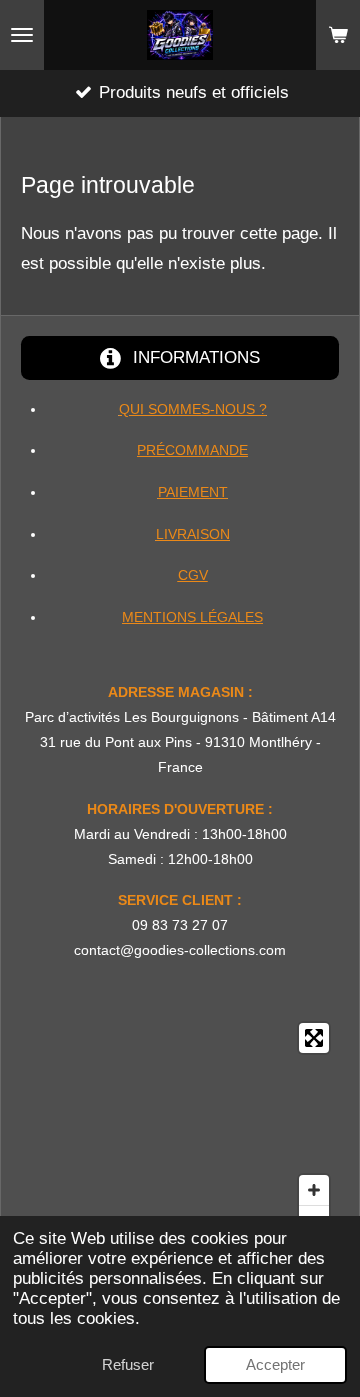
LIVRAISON (193, 534)
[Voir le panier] (338, 35)
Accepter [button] (275, 1364)
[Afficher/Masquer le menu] (22, 35)
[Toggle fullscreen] (314, 1038)
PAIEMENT (193, 492)
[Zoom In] (314, 1190)
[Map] (180, 1129)
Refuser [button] (128, 1364)
